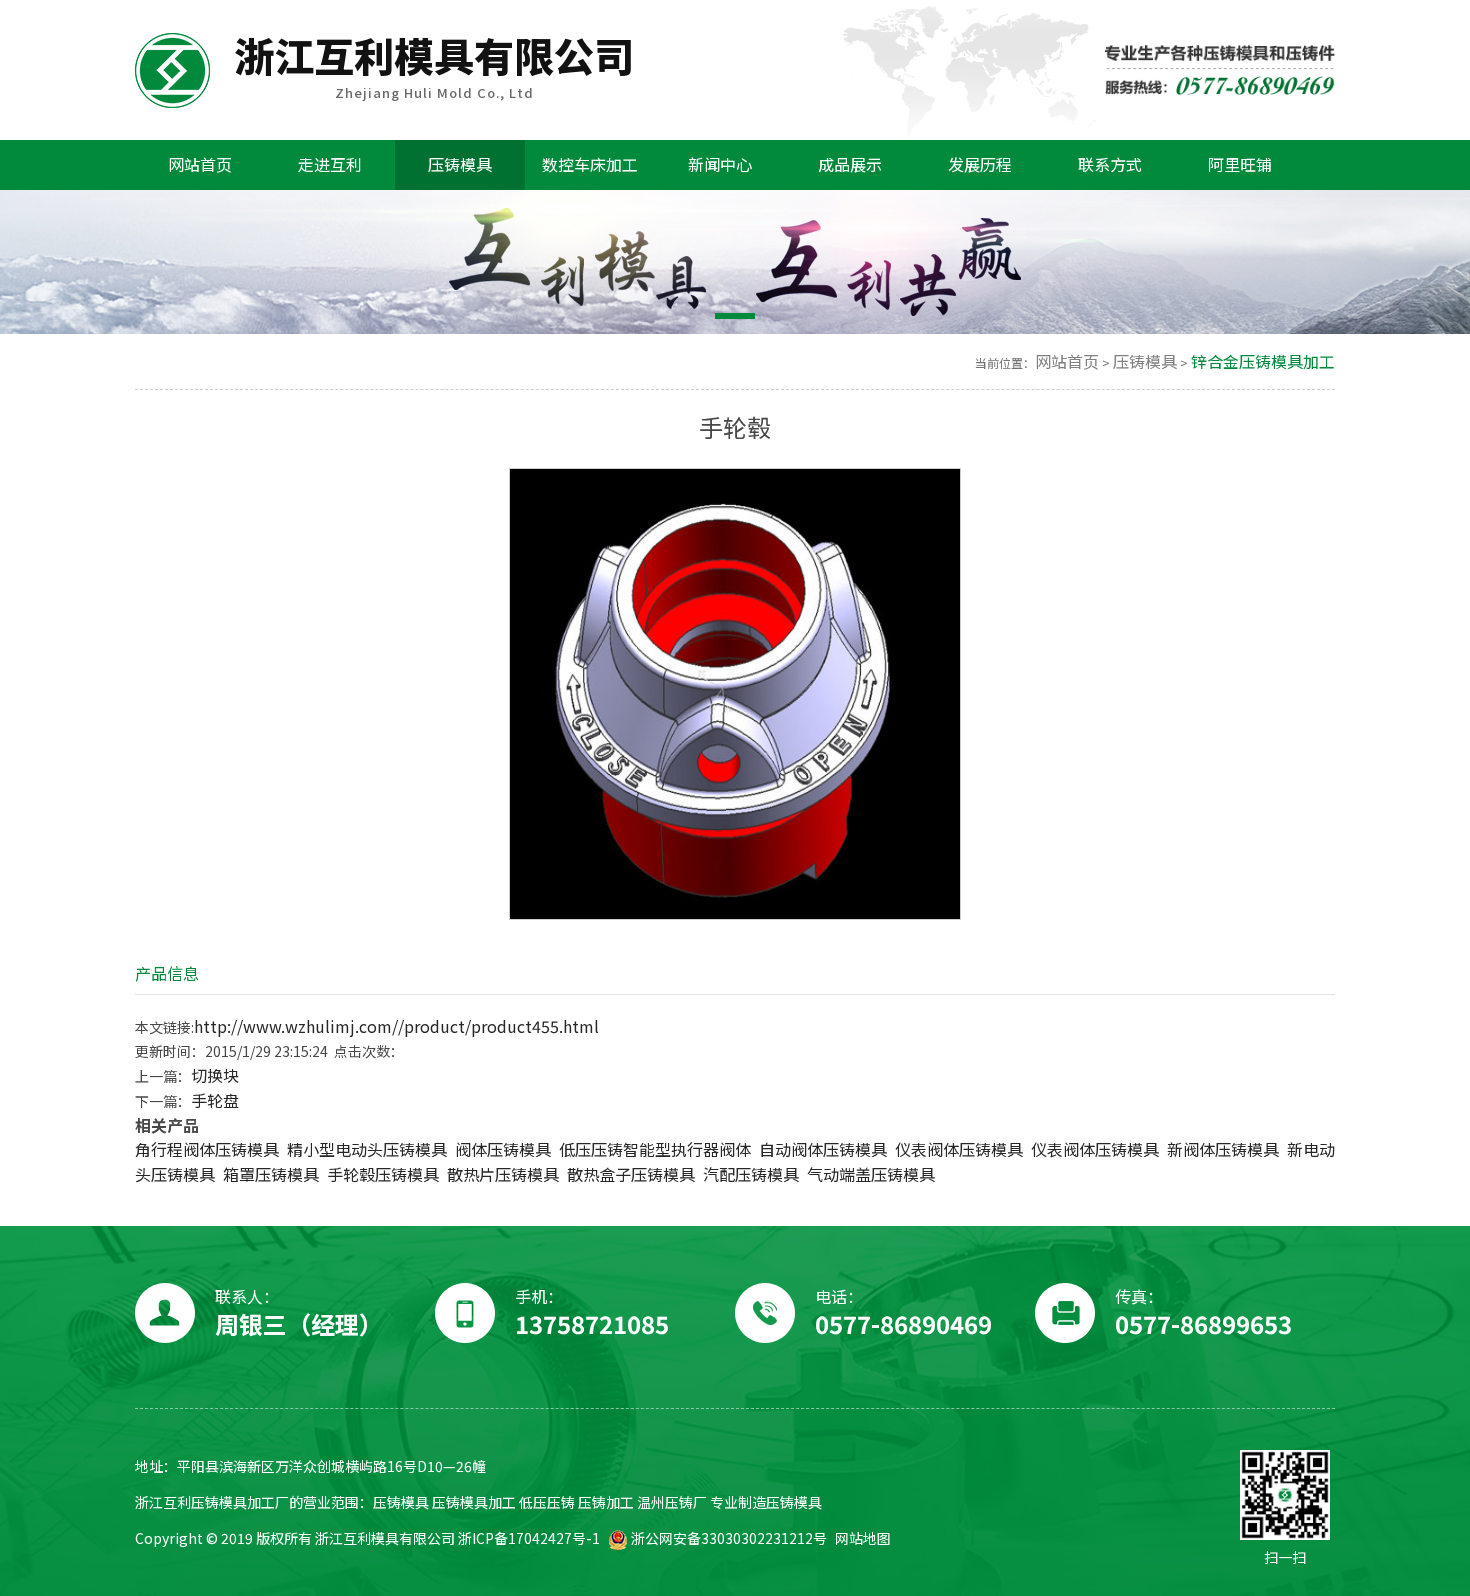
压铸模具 (1145, 361)
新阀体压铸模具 (1223, 1149)
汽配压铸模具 (751, 1174)
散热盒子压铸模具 (631, 1174)
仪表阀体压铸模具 (959, 1149)
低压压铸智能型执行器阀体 (655, 1149)
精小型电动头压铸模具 (367, 1149)
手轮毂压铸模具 (383, 1174)
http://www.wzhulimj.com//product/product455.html (396, 1026)
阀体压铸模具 (503, 1149)
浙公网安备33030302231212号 (727, 1538)
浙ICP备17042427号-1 (529, 1538)
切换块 (215, 1075)
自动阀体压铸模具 (823, 1149)
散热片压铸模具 (503, 1174)
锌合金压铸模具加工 (1263, 361)
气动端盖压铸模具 (871, 1174)
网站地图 (863, 1538)
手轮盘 (215, 1100)
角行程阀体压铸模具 (207, 1149)
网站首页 (1067, 361)
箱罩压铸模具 (271, 1174)
